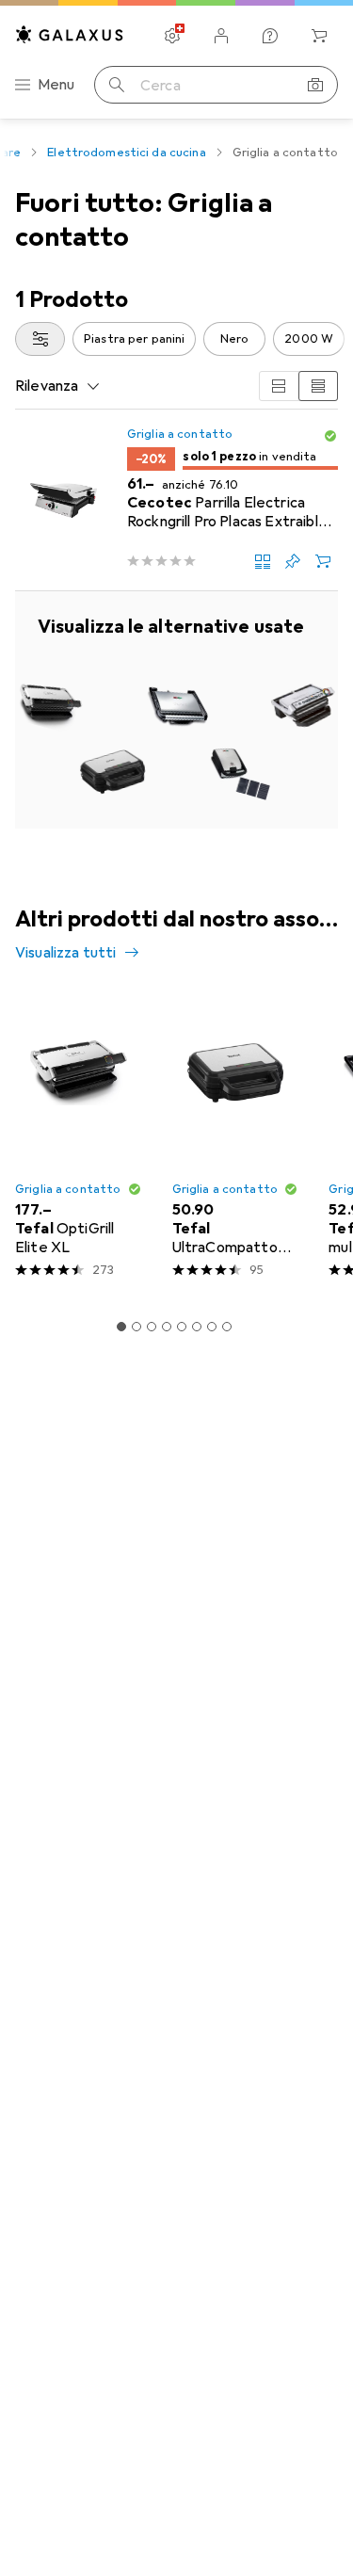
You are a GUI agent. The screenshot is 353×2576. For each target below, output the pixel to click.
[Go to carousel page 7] (212, 1327)
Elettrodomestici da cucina (126, 153)
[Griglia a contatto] (176, 710)
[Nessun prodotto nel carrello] (319, 36)
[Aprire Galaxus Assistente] (270, 36)
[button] (330, 436)
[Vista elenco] (318, 386)
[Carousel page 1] (121, 1327)
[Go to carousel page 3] (152, 1327)
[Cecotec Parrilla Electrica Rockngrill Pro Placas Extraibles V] (176, 500)
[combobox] (40, 339)
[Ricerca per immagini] (315, 85)
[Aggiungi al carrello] (323, 561)
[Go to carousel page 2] (136, 1327)
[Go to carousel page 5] (182, 1327)
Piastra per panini (134, 339)
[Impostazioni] (172, 36)
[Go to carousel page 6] (197, 1327)
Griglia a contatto (180, 434)
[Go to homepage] (70, 34)
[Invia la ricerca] (117, 85)
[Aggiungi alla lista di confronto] (263, 561)
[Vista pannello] (279, 386)
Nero (235, 339)
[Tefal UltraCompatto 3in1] (236, 1143)
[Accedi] (221, 36)
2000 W (309, 339)
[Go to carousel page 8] (227, 1327)
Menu (56, 85)
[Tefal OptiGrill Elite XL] (79, 1143)
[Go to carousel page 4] (167, 1327)
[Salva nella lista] (293, 561)
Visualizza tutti (66, 953)
